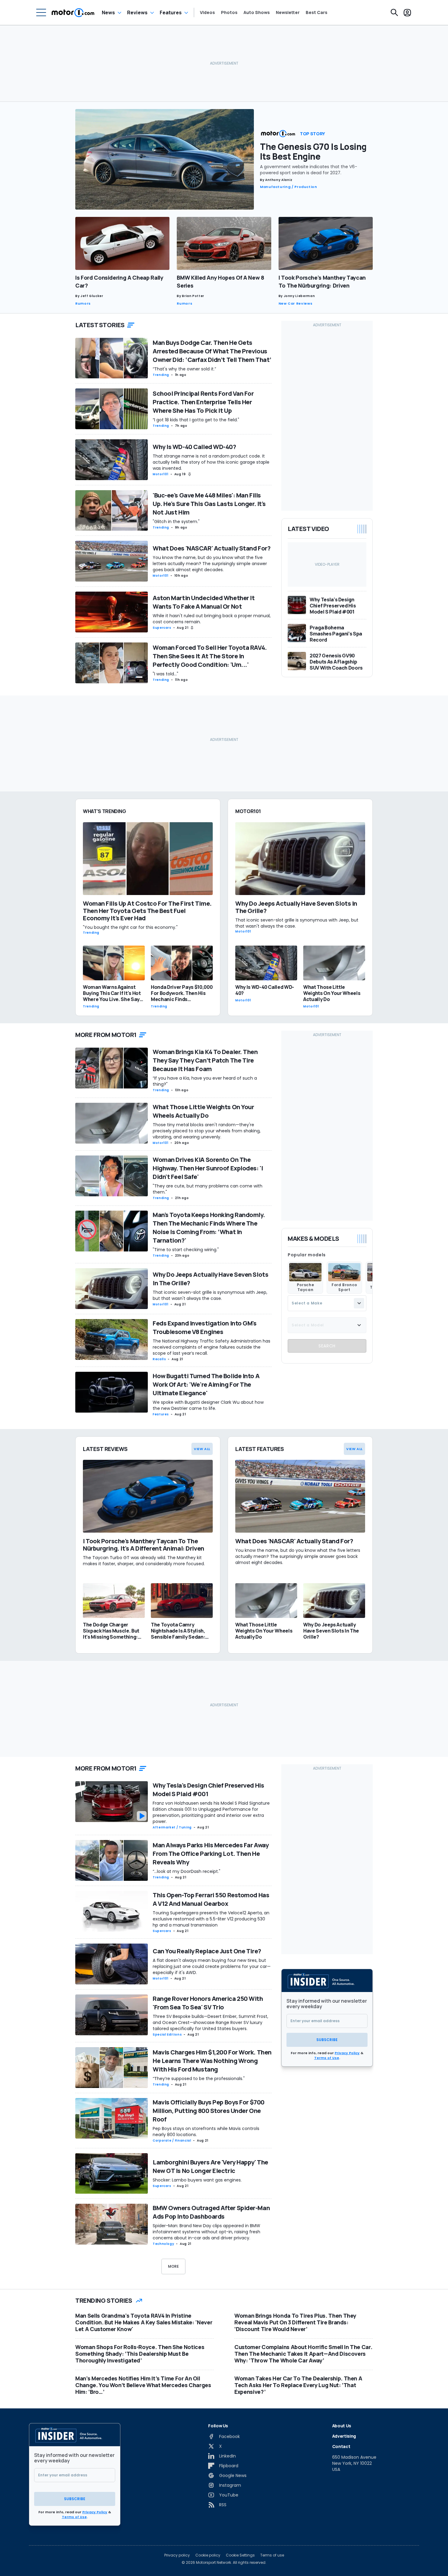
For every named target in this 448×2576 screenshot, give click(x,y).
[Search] (394, 12)
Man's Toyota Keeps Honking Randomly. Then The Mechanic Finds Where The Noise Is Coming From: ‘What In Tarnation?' (209, 1228)
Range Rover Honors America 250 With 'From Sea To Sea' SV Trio (208, 2003)
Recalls (159, 1359)
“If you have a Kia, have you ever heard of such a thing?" (205, 1081)
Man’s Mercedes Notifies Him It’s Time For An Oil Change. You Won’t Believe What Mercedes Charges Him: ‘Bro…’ (143, 2385)
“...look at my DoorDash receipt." (187, 1871)
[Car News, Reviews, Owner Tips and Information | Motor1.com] (73, 12)
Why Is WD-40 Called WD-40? (194, 447)
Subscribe (327, 2040)
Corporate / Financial (172, 2141)
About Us (342, 2426)
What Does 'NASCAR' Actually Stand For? (212, 548)
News (108, 12)
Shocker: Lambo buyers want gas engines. (197, 2180)
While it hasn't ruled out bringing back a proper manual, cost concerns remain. (212, 619)
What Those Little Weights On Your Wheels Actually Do (203, 1111)
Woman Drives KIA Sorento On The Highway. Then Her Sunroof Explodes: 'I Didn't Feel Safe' (208, 1168)
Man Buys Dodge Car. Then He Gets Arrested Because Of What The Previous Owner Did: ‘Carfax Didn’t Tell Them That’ (212, 351)
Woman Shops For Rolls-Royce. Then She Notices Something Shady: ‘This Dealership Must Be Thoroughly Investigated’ (140, 2354)
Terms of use (272, 2555)
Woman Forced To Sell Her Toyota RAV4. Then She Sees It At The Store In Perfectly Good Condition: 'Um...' (210, 656)
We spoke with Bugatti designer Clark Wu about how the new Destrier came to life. (208, 1405)
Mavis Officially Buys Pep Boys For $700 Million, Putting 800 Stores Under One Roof (209, 2111)
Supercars (162, 628)
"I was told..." (165, 674)
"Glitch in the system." (176, 522)
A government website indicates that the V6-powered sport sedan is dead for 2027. (309, 170)
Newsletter (288, 12)
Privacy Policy (347, 2053)
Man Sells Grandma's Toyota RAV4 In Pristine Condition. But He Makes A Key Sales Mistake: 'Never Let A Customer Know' (144, 2322)
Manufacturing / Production (289, 187)
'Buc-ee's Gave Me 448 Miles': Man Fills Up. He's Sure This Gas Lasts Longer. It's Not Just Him (209, 504)
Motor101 (161, 474)
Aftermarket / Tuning (172, 1827)
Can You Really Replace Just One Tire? (207, 1951)
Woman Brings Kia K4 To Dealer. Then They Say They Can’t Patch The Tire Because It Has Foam (205, 1060)
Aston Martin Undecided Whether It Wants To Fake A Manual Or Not (204, 602)
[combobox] (327, 1303)
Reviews (137, 12)
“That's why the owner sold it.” (184, 369)
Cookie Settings (240, 2555)
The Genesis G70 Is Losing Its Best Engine (313, 151)
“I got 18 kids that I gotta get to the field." (196, 420)
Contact (341, 2446)
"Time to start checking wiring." (186, 1250)
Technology (163, 2244)
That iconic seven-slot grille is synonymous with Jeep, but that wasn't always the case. (210, 1295)
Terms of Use (327, 2058)
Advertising (344, 2436)
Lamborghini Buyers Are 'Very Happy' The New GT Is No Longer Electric (210, 2166)
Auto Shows (257, 12)
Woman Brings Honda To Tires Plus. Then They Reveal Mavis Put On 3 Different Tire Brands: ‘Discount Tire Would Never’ (295, 2322)
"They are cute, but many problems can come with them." (208, 1189)
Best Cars (316, 12)
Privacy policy (177, 2555)
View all (202, 1449)
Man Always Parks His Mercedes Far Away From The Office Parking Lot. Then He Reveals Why (211, 1854)
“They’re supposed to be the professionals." (199, 2079)
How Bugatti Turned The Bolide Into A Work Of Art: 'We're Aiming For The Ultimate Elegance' (206, 1384)
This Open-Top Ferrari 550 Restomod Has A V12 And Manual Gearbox (211, 1899)
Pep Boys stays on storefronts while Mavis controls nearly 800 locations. (206, 2132)
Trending (161, 375)
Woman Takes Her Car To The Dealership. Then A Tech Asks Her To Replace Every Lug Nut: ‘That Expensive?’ (298, 2385)
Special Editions (167, 2035)
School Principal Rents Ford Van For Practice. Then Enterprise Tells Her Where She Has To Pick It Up (203, 402)
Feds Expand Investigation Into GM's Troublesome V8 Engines (205, 1327)
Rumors (83, 303)
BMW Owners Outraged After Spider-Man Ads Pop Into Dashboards (211, 2212)
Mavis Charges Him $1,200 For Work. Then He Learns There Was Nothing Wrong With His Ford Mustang (212, 2061)
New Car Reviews (296, 303)
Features (171, 12)
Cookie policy (208, 2555)
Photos (229, 12)
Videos (207, 12)
